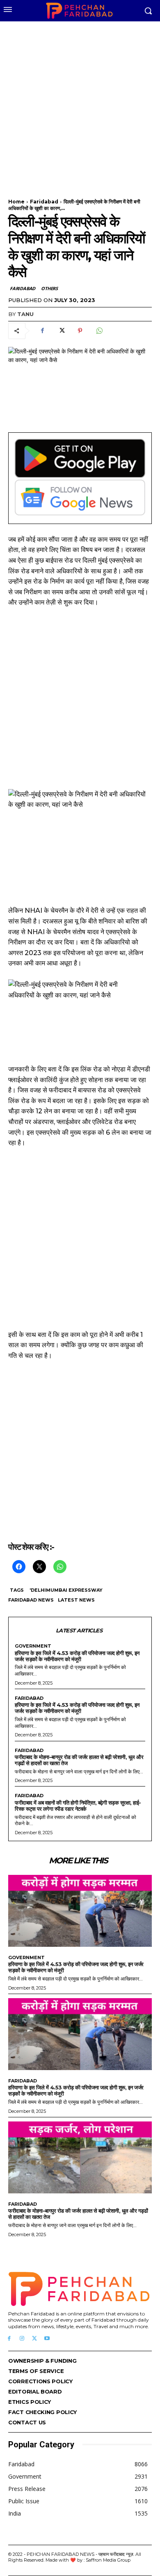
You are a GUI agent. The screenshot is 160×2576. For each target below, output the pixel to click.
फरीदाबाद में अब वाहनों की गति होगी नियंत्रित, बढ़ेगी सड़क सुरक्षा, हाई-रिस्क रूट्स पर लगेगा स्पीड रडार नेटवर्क (78, 1806)
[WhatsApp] (99, 331)
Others (49, 288)
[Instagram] (22, 2339)
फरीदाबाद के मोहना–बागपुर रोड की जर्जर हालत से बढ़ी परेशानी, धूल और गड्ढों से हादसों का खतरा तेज (79, 1760)
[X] (61, 331)
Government (33, 1646)
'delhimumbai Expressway (66, 1590)
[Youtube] (47, 2339)
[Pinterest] (80, 331)
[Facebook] (42, 331)
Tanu (25, 314)
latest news (76, 1600)
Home (16, 202)
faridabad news (31, 1600)
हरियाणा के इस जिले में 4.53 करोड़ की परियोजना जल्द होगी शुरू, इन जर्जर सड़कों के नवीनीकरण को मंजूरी (77, 1656)
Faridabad (44, 202)
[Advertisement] (80, 105)
